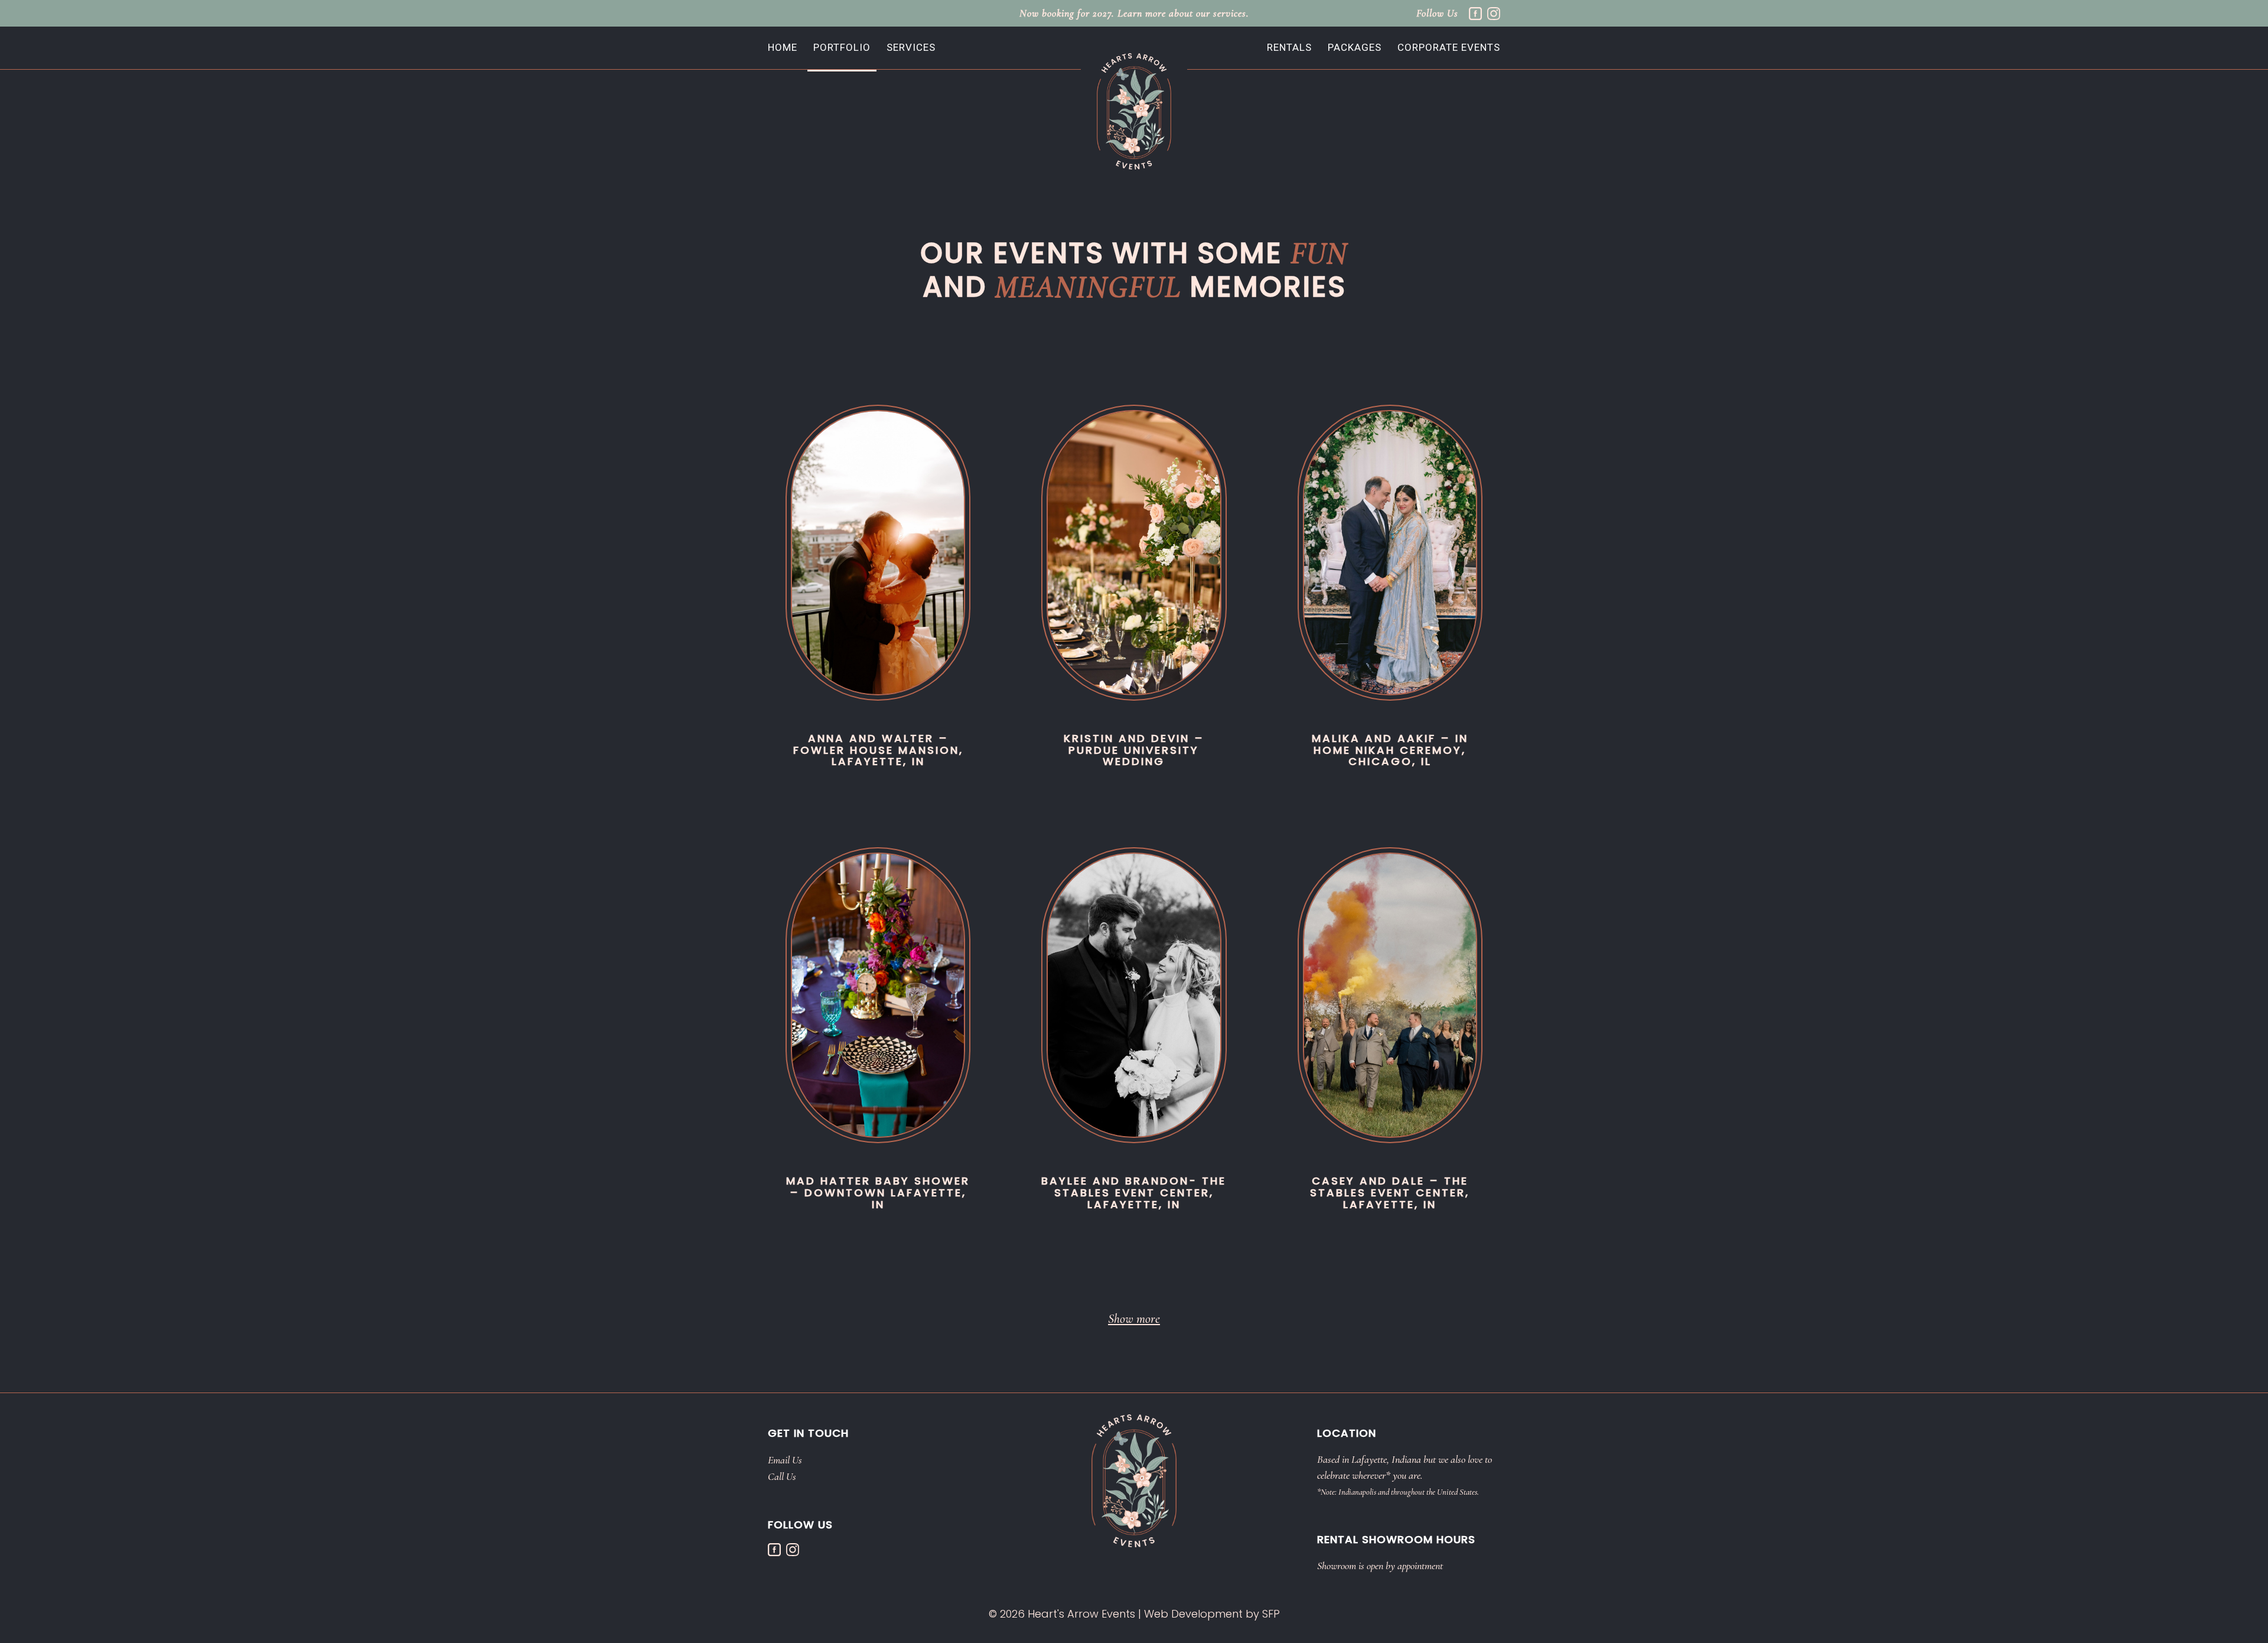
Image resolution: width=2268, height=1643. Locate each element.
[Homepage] (1134, 110)
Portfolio (842, 47)
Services (911, 47)
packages (1355, 47)
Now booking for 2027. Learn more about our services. (1134, 13)
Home (783, 47)
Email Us (785, 1460)
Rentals (1289, 47)
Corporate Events (1449, 47)
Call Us (782, 1476)
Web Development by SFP (1212, 1614)
